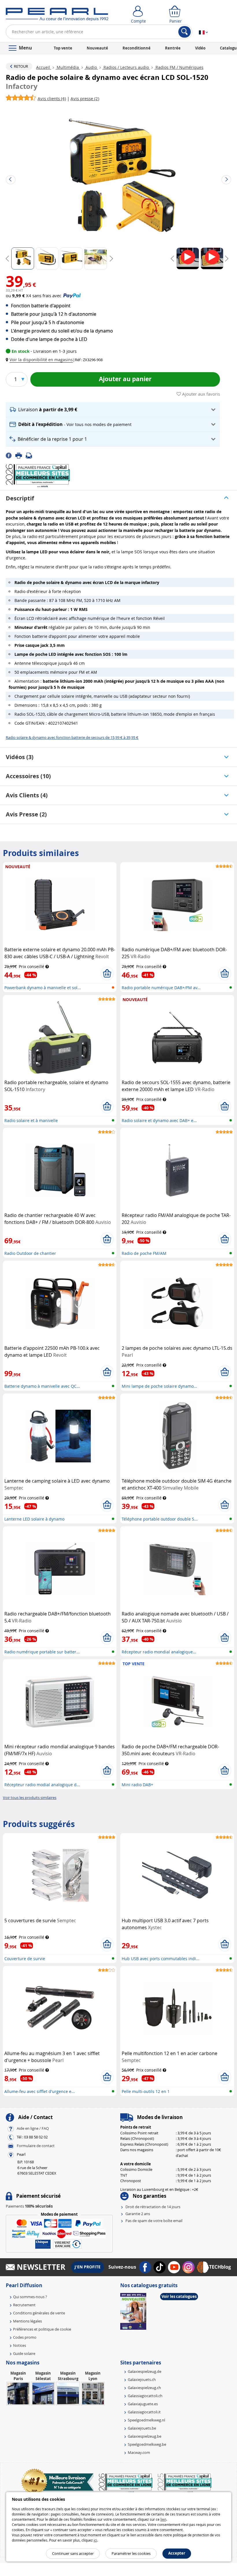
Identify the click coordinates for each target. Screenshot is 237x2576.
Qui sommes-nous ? (30, 2297)
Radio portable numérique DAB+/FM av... (161, 988)
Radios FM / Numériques (179, 67)
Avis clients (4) (27, 795)
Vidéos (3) (20, 757)
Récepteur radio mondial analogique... (159, 1652)
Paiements (29, 2206)
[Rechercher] (185, 32)
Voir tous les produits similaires (30, 1797)
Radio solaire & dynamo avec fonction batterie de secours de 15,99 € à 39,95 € (72, 737)
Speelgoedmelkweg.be (147, 2444)
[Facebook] (11, 455)
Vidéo (200, 48)
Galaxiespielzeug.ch (144, 2388)
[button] (40, 360)
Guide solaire (24, 2353)
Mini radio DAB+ (137, 1785)
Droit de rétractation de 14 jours (153, 2207)
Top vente (63, 48)
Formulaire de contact (36, 2146)
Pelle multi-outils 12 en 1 (146, 2091)
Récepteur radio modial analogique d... (42, 1785)
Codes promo (25, 2337)
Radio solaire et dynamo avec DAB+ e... (159, 1120)
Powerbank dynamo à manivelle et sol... (43, 988)
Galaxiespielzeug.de (145, 2371)
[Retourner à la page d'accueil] (57, 16)
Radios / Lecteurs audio (126, 67)
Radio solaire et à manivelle (31, 1120)
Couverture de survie (25, 1959)
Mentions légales (27, 2321)
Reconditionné (137, 48)
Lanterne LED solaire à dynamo (34, 1519)
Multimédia (68, 67)
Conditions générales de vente (39, 2313)
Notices (20, 2345)
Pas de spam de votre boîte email (154, 2221)
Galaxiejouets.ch (142, 2379)
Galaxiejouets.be (142, 2428)
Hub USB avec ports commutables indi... (161, 1959)
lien (163, 2519)
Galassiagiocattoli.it (144, 2412)
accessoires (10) (28, 776)
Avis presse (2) (26, 814)
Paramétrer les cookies (131, 2553)
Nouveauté (97, 48)
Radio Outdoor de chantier (30, 1253)
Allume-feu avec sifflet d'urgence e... (40, 2091)
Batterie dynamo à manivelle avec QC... (42, 1386)
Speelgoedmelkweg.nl (146, 2420)
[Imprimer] (21, 455)
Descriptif (20, 498)
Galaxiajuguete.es (143, 2404)
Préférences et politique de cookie (42, 2329)
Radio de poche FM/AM (144, 1253)
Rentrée (173, 48)
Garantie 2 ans (138, 2214)
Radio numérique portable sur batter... (42, 1652)
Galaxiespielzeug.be (145, 2436)
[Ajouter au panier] (107, 974)
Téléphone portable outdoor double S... (160, 1519)
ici (95, 2540)
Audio (91, 67)
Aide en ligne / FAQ (33, 2129)
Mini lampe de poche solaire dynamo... (159, 1386)
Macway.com (139, 2452)
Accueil (44, 67)
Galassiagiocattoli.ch (145, 2396)
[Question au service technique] (31, 455)
